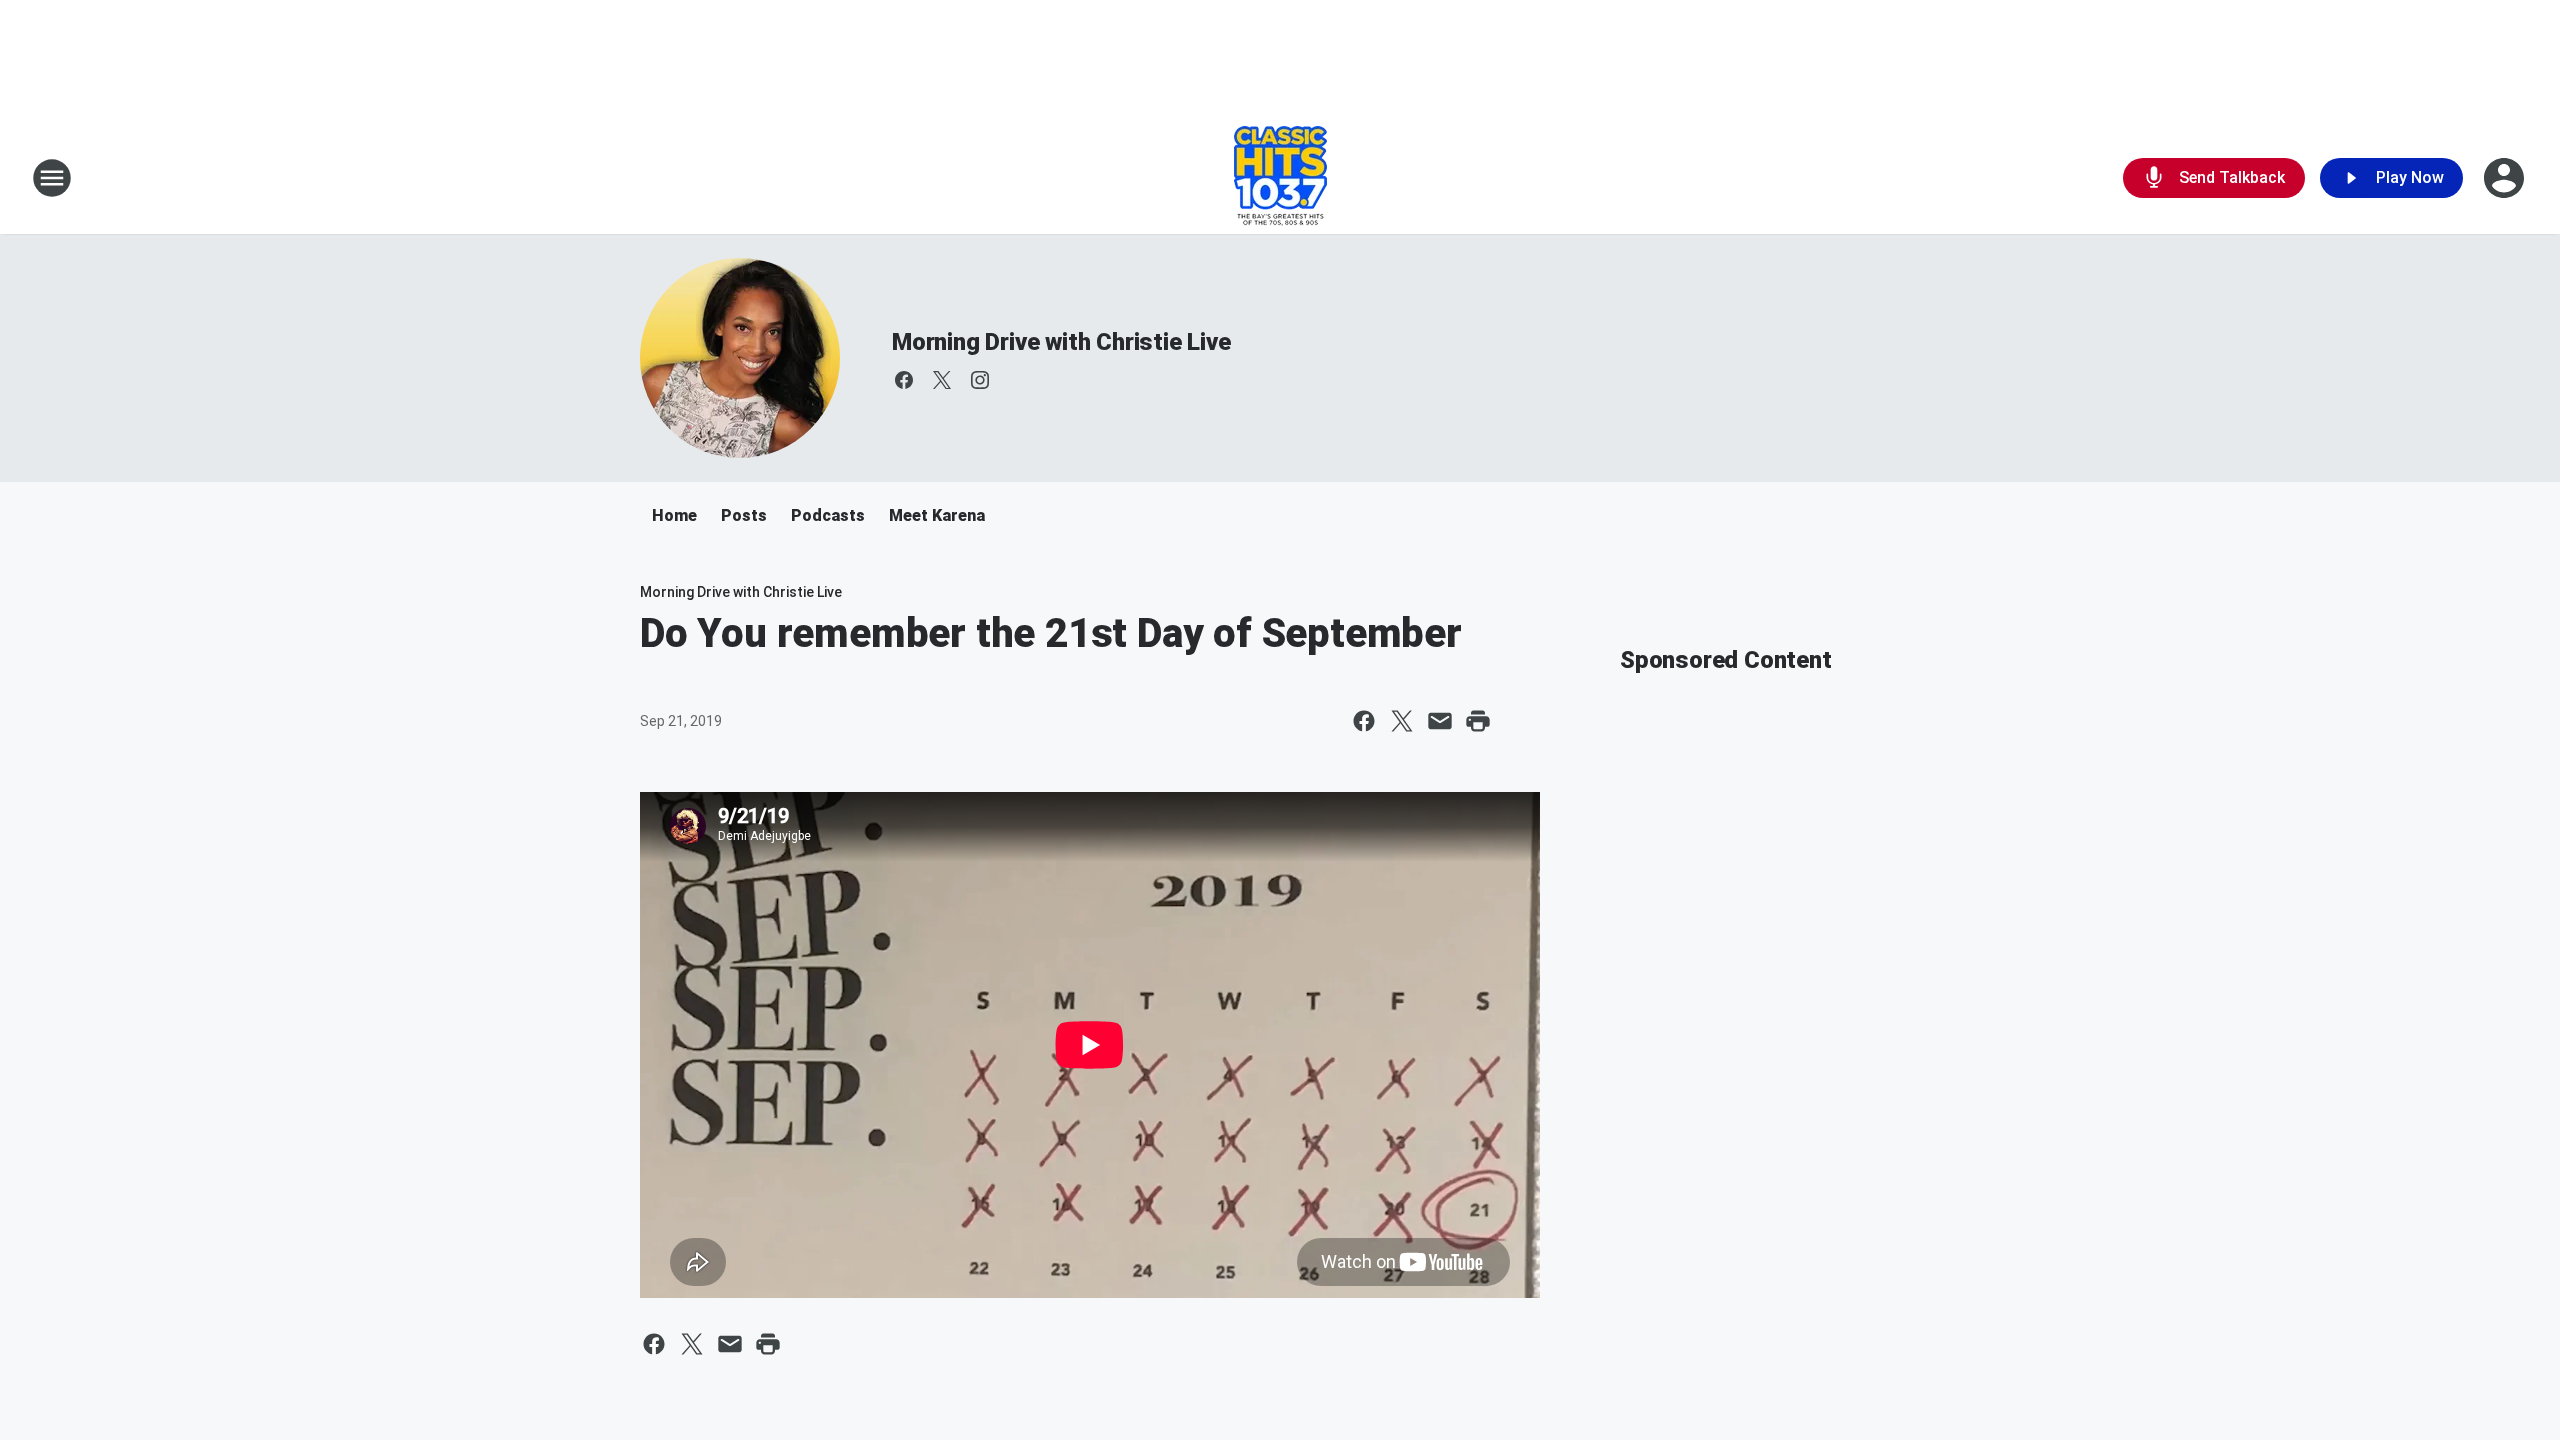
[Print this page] (1478, 721)
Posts (744, 515)
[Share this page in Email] (1440, 721)
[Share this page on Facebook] (1364, 721)
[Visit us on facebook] (904, 380)
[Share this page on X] (1402, 721)
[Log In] (2506, 178)
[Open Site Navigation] (52, 178)
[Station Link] (1280, 178)
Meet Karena (937, 515)
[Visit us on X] (942, 380)
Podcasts (828, 515)
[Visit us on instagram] (980, 380)
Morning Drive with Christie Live (1061, 342)
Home (674, 515)
